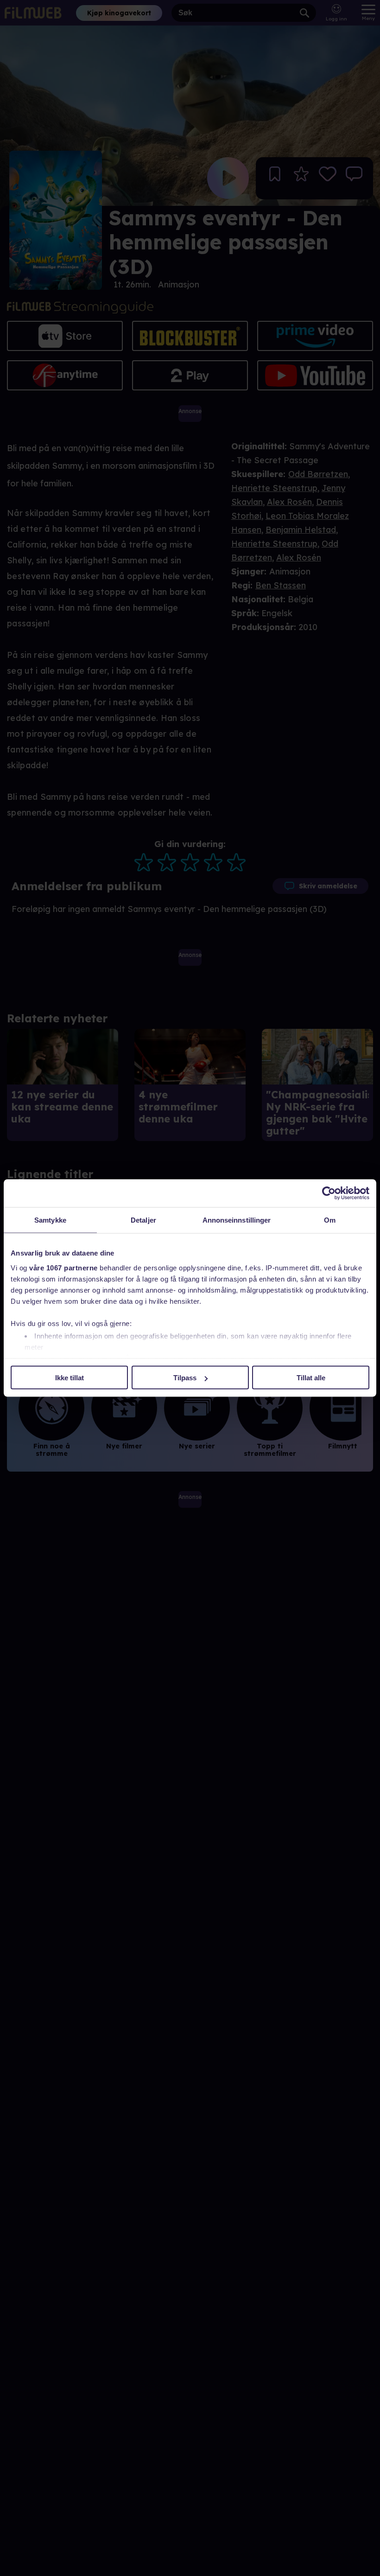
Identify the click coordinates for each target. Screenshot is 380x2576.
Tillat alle (311, 1378)
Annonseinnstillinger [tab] (237, 1220)
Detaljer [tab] (143, 1220)
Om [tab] (330, 1220)
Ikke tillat (70, 1378)
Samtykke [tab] (50, 1220)
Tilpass (185, 1378)
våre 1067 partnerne (63, 1267)
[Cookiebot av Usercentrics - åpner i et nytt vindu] (329, 1193)
